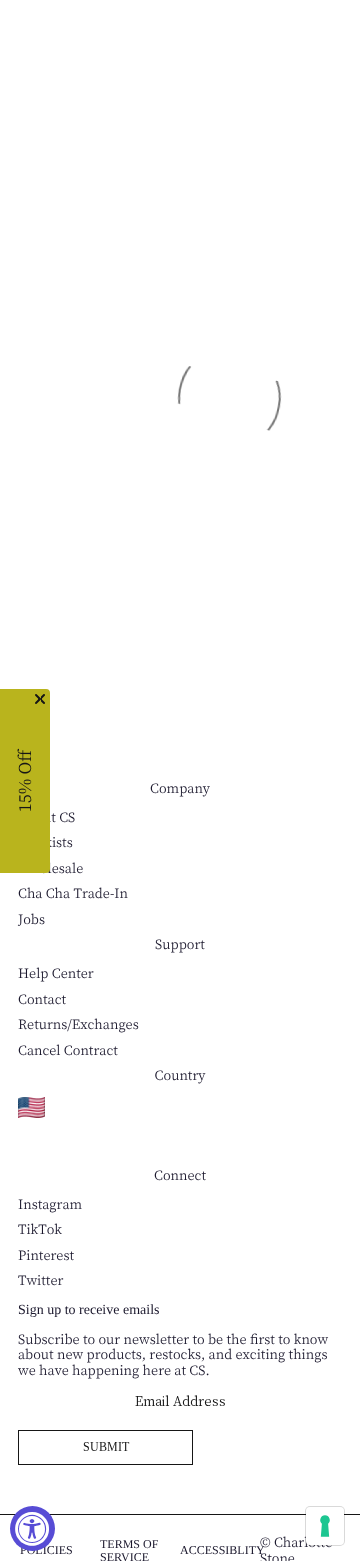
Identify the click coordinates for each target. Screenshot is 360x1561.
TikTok (40, 1229)
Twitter (40, 1280)
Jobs (31, 919)
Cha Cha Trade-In (73, 893)
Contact (42, 999)
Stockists (45, 842)
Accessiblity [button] (222, 1550)
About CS (46, 817)
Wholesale (50, 868)
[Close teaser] (40, 699)
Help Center (56, 973)
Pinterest (46, 1255)
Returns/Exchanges (78, 1024)
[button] (25, 781)
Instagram (50, 1204)
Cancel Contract (68, 1050)
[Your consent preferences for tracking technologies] (325, 1526)
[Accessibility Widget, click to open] (32, 1528)
